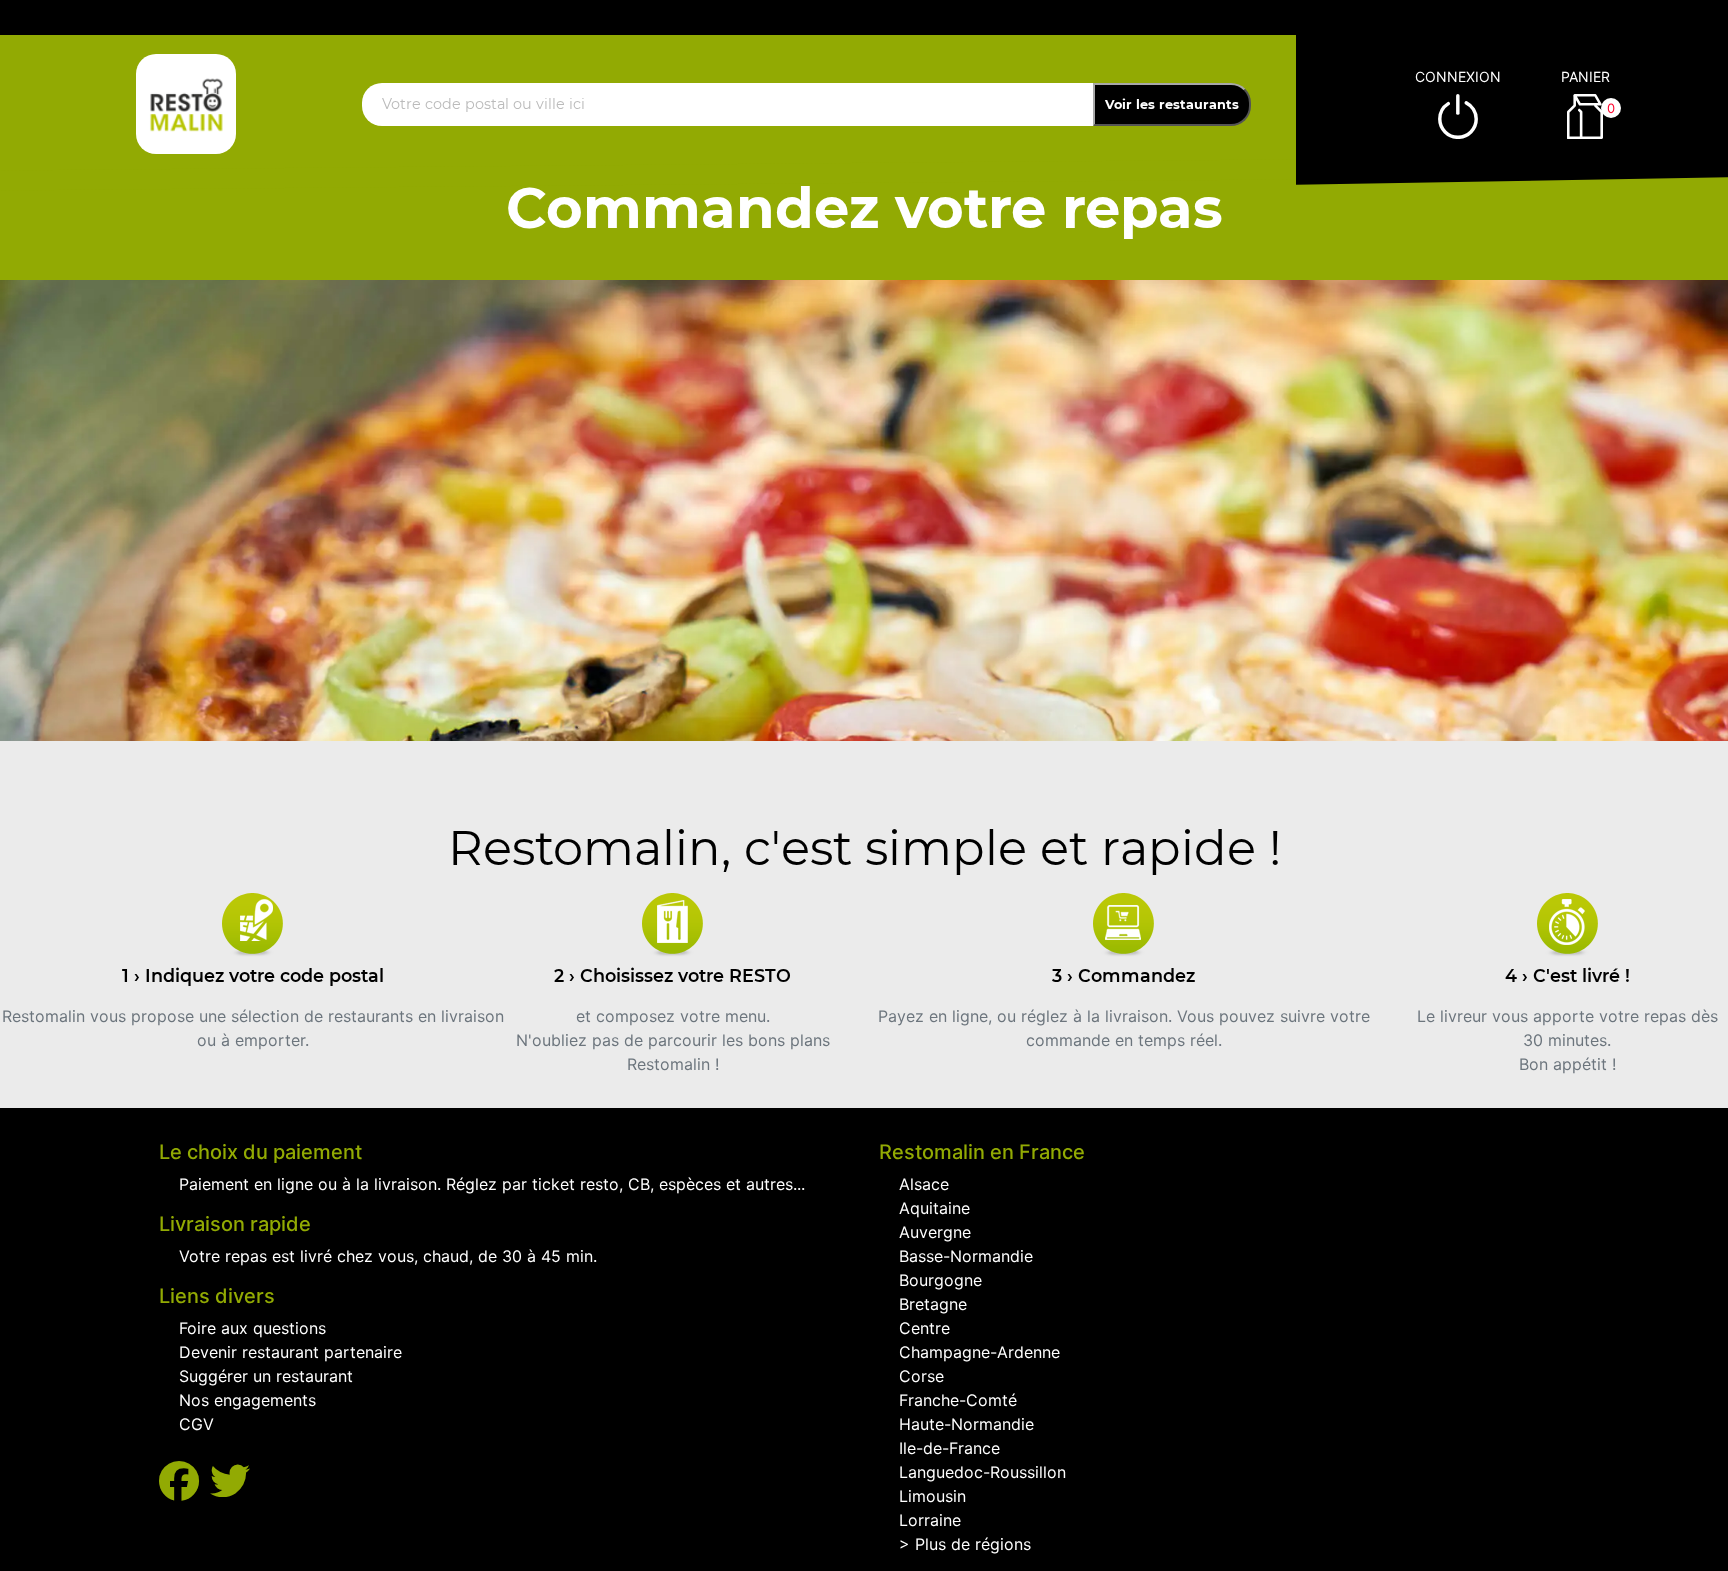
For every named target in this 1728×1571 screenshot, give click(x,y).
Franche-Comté (958, 1400)
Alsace (924, 1184)
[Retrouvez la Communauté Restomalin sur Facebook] (184, 1481)
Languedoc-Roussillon (982, 1472)
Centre (924, 1328)
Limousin (932, 1496)
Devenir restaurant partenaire (290, 1352)
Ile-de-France (949, 1448)
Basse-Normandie (966, 1256)
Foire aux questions (252, 1328)
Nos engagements (247, 1400)
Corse (921, 1376)
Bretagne (933, 1304)
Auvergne (935, 1232)
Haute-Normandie (966, 1424)
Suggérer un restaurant (266, 1376)
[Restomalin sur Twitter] (230, 1481)
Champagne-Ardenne (979, 1352)
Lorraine (930, 1520)
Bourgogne (940, 1280)
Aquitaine (934, 1208)
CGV (196, 1424)
